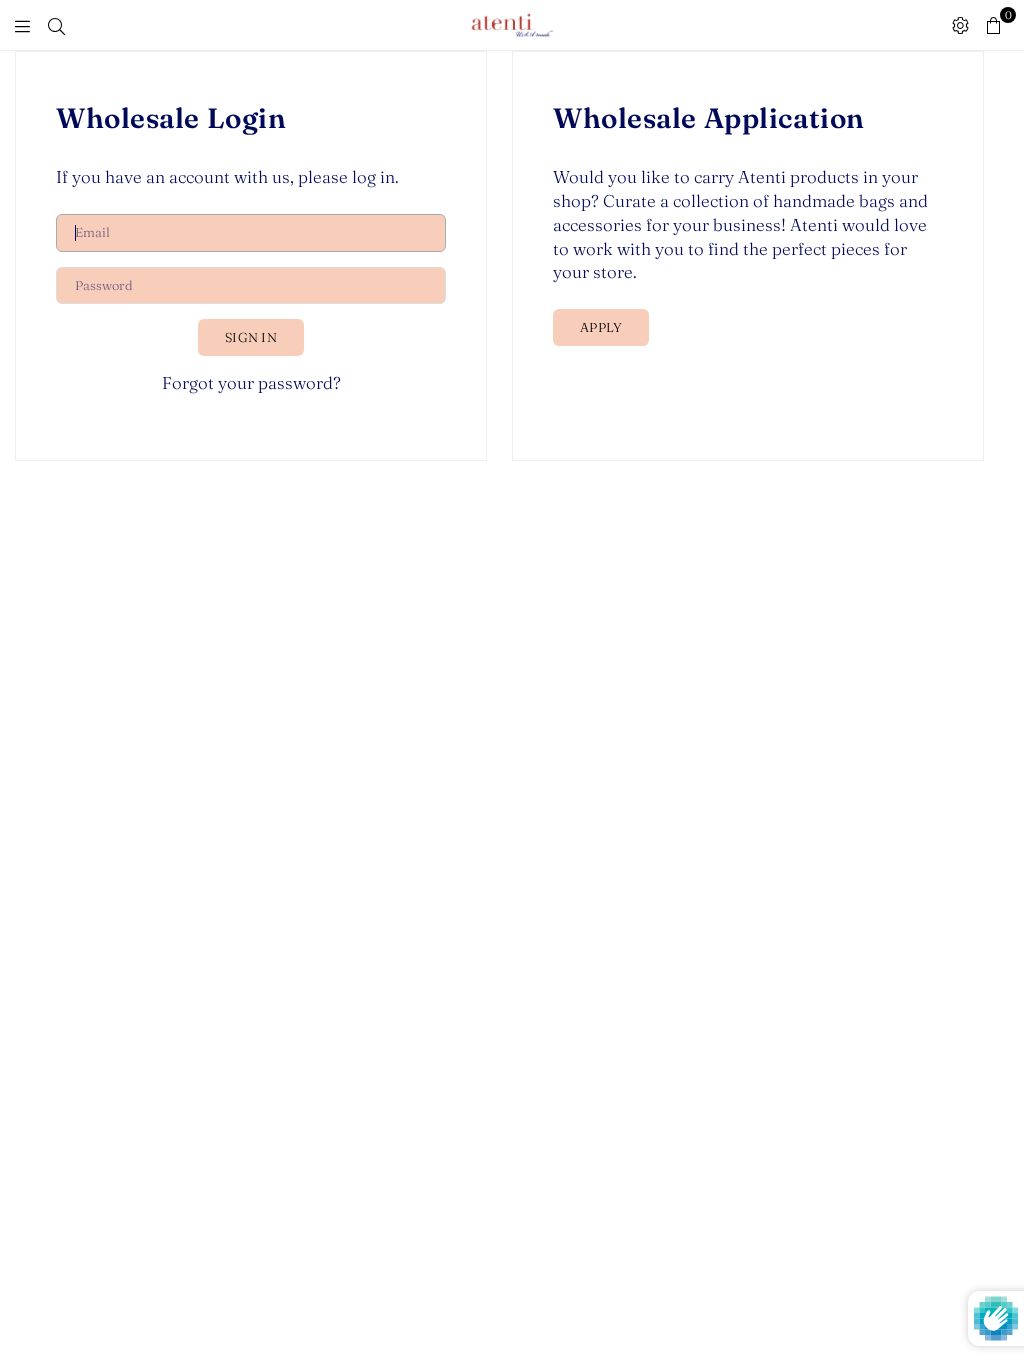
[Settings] (960, 25)
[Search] (56, 25)
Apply (601, 327)
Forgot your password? (251, 382)
